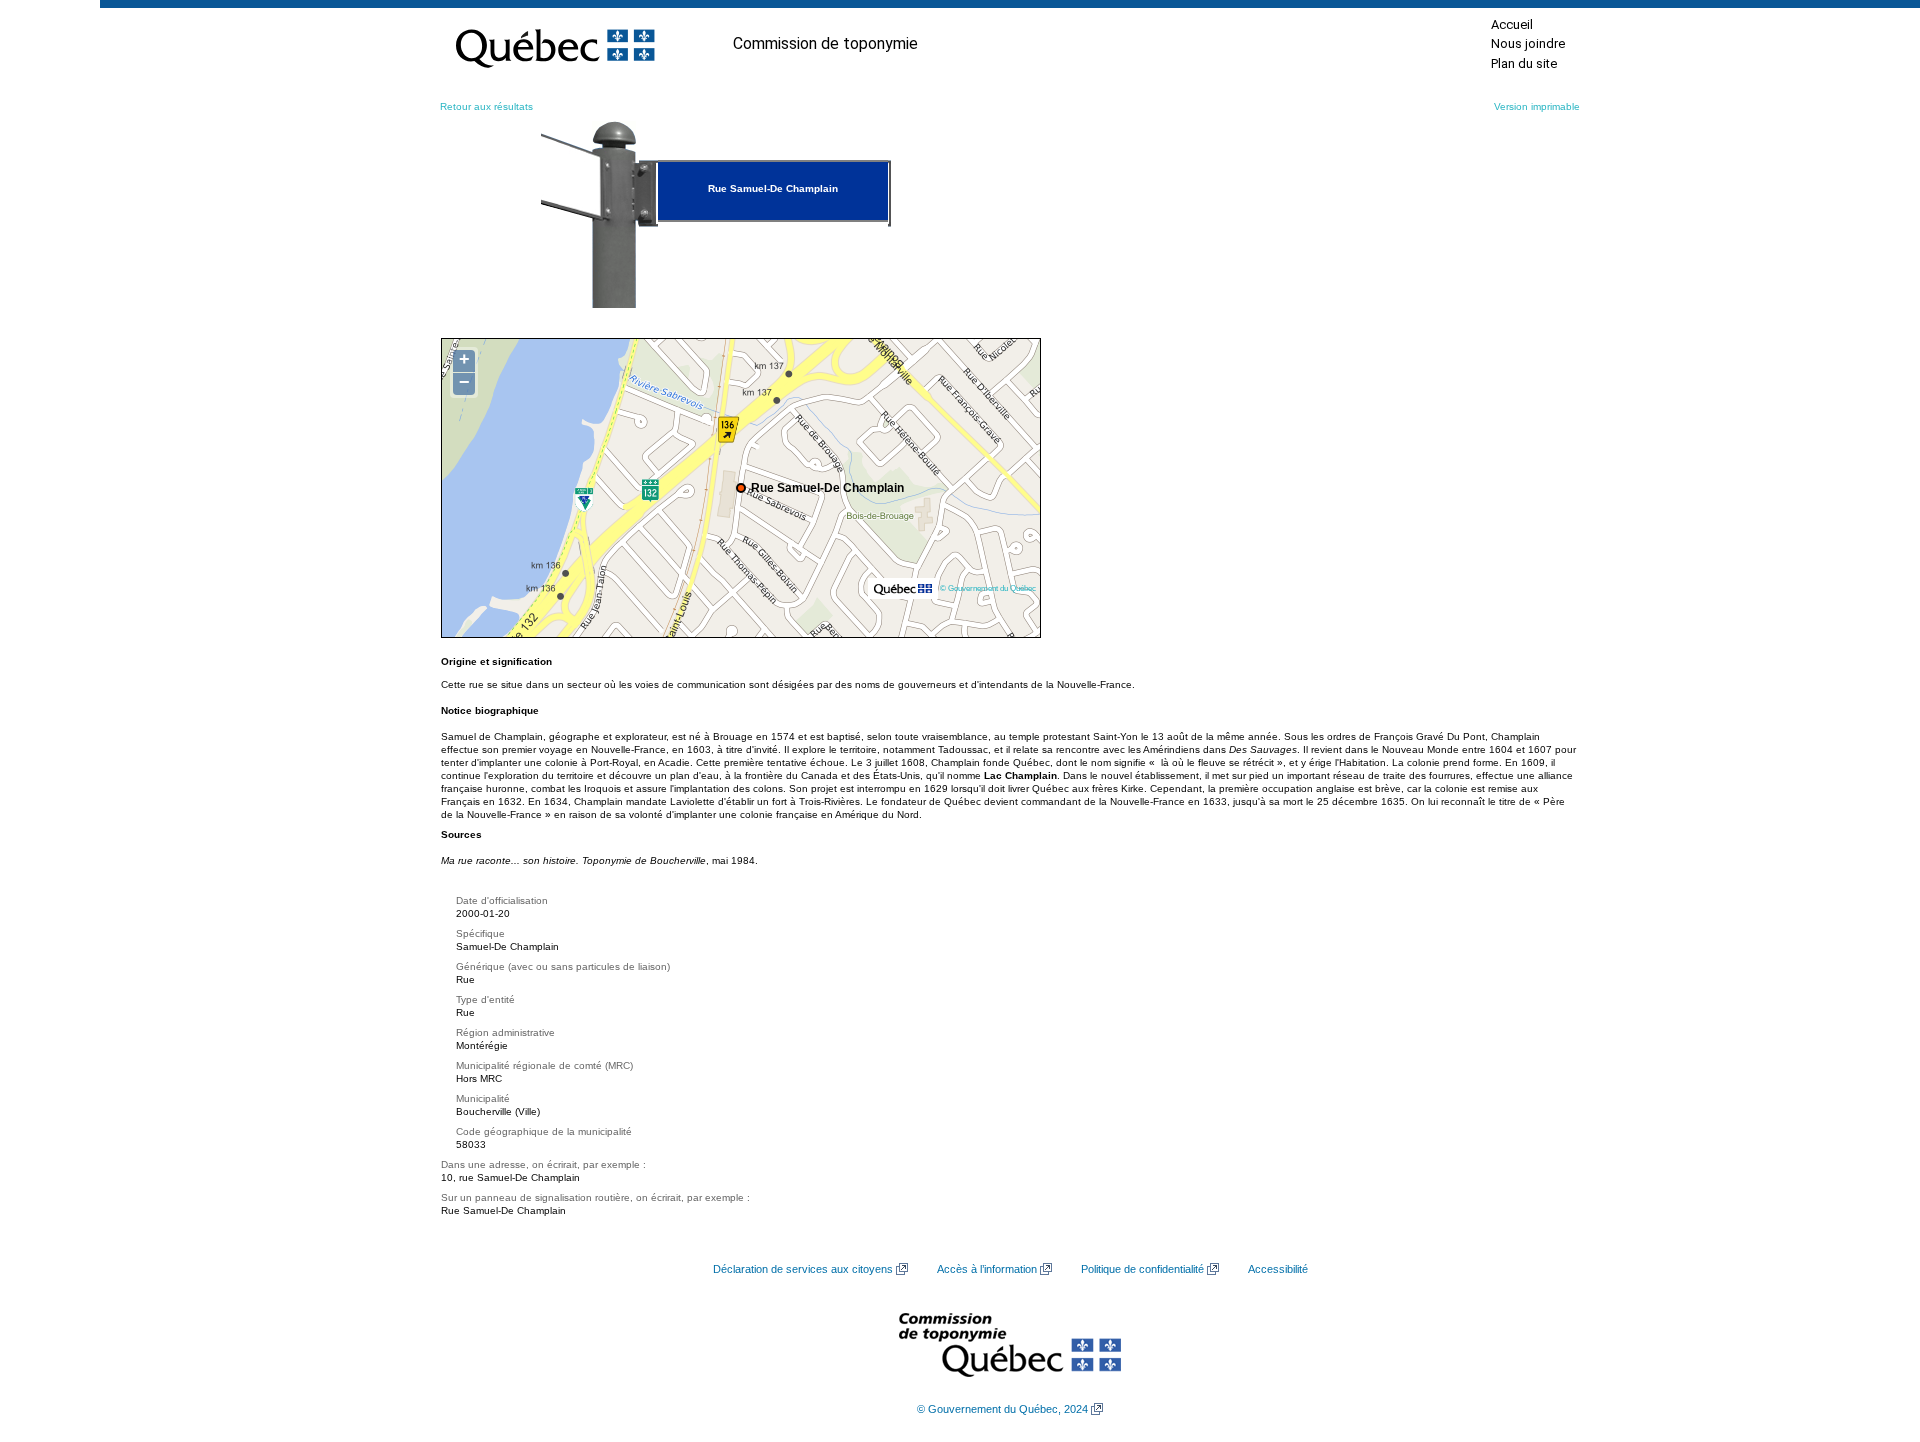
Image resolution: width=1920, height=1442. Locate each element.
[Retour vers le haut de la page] (1870, 1332)
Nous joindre (1528, 43)
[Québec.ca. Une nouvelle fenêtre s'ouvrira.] (555, 44)
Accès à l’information (987, 1269)
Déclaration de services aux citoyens (803, 1269)
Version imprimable (1537, 106)
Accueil (1512, 24)
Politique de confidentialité (1142, 1269)
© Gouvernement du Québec (988, 588)
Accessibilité (1278, 1269)
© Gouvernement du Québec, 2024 (1002, 1409)
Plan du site (1524, 63)
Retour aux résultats (486, 106)
